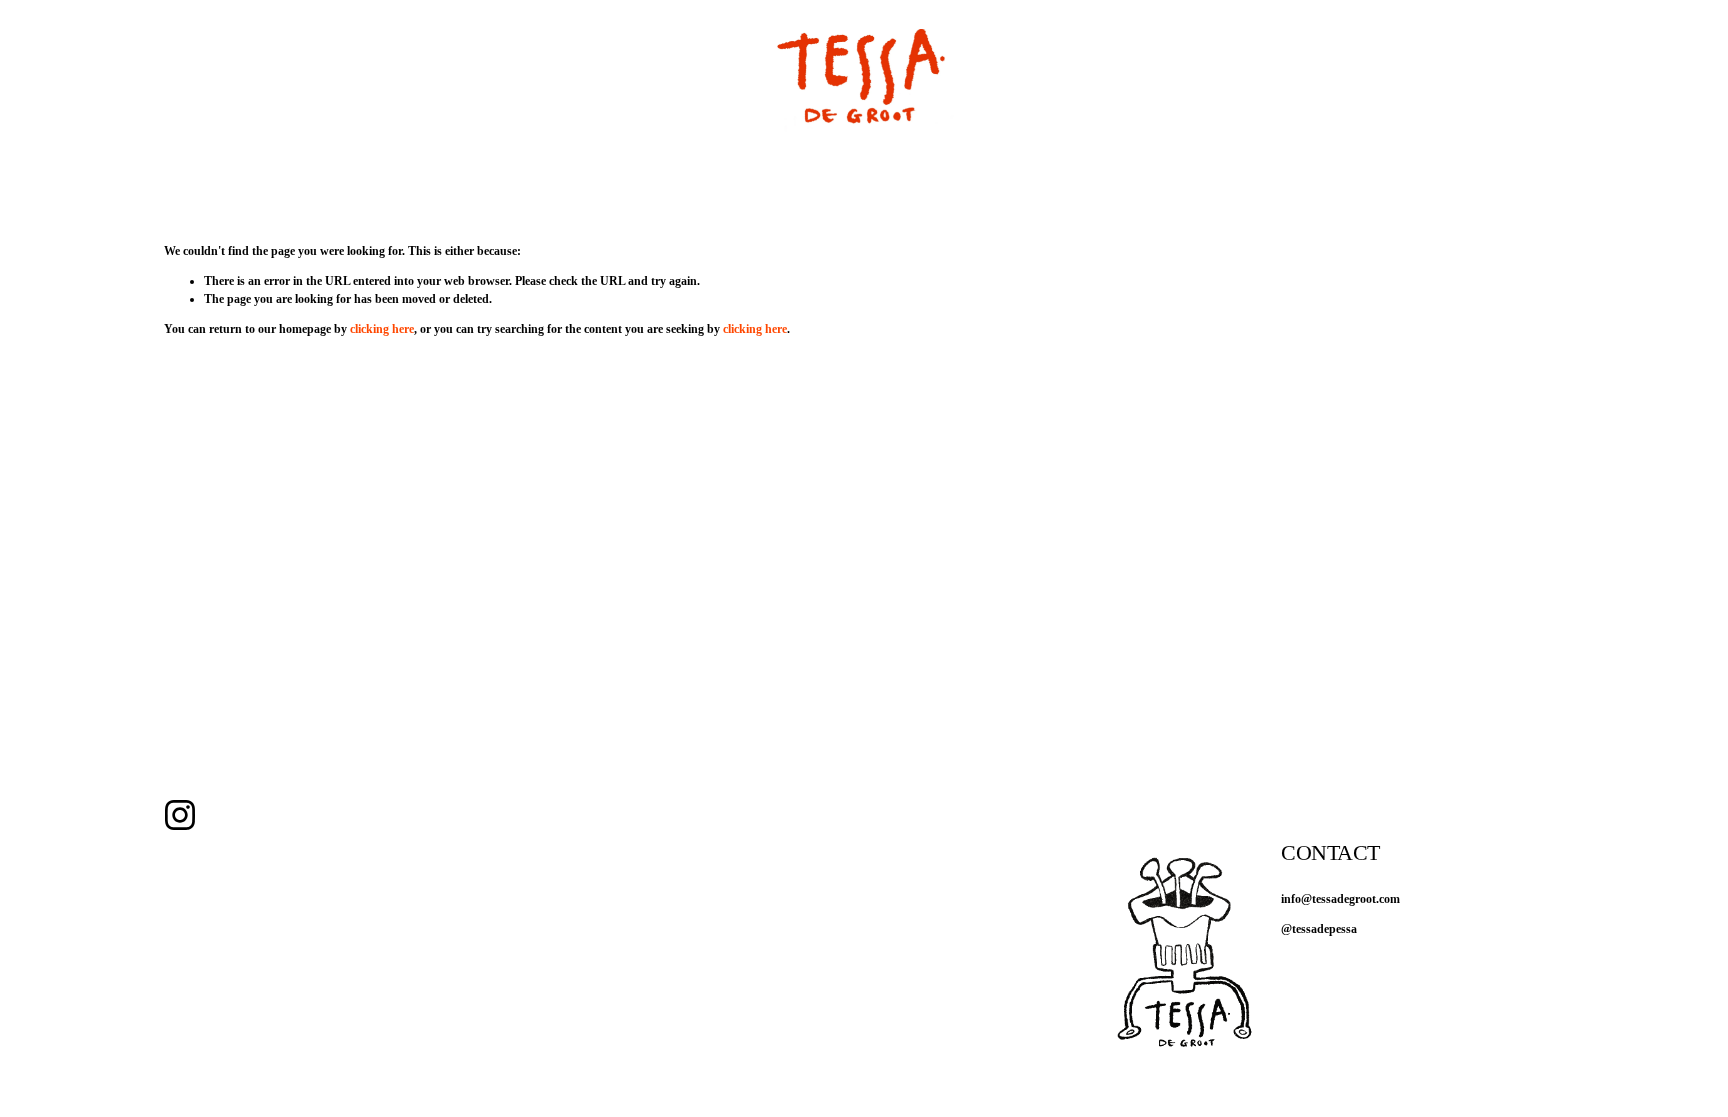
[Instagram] (180, 815)
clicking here (382, 329)
